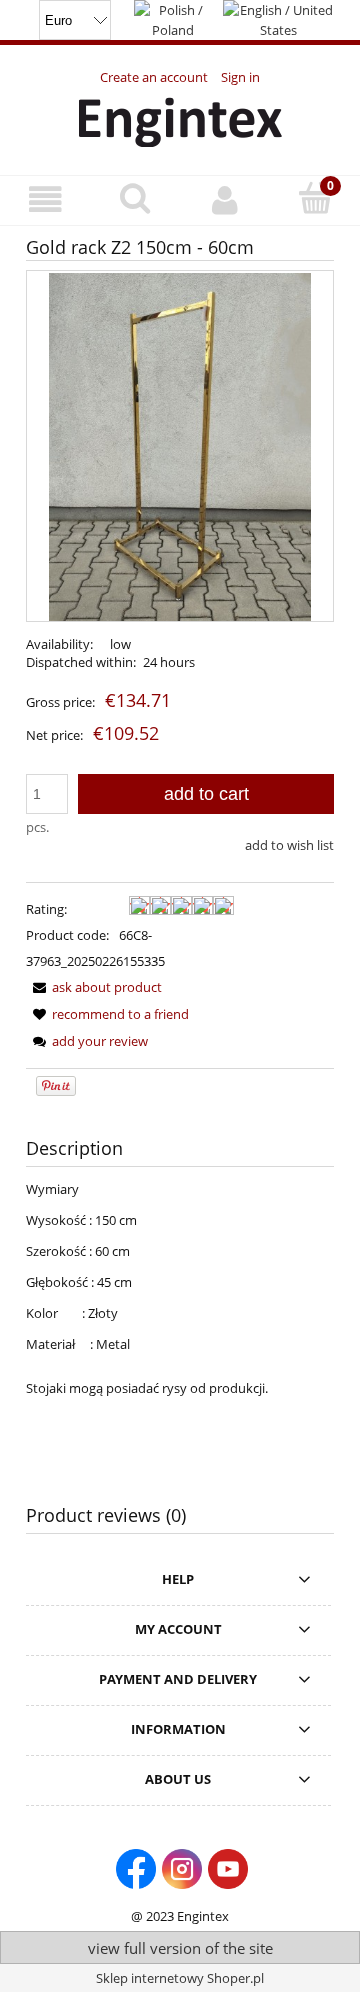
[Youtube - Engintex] (228, 1867)
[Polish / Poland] (173, 18)
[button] (45, 199)
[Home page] (180, 119)
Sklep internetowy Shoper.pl (180, 1978)
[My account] (225, 199)
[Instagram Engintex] (182, 1867)
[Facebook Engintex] (136, 1867)
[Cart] (315, 198)
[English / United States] (278, 18)
